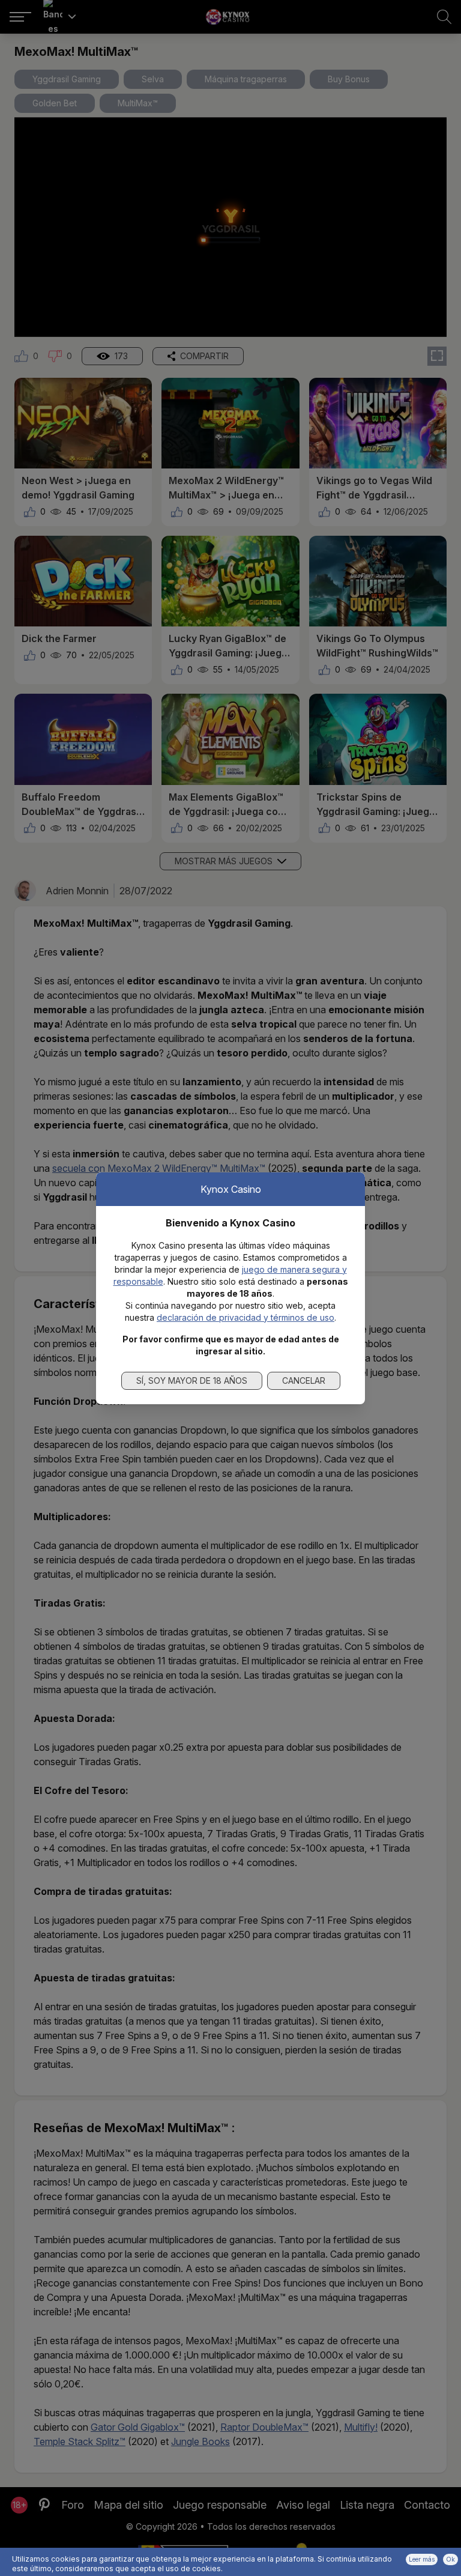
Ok (450, 2559)
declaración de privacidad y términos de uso (246, 1317)
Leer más (422, 2559)
